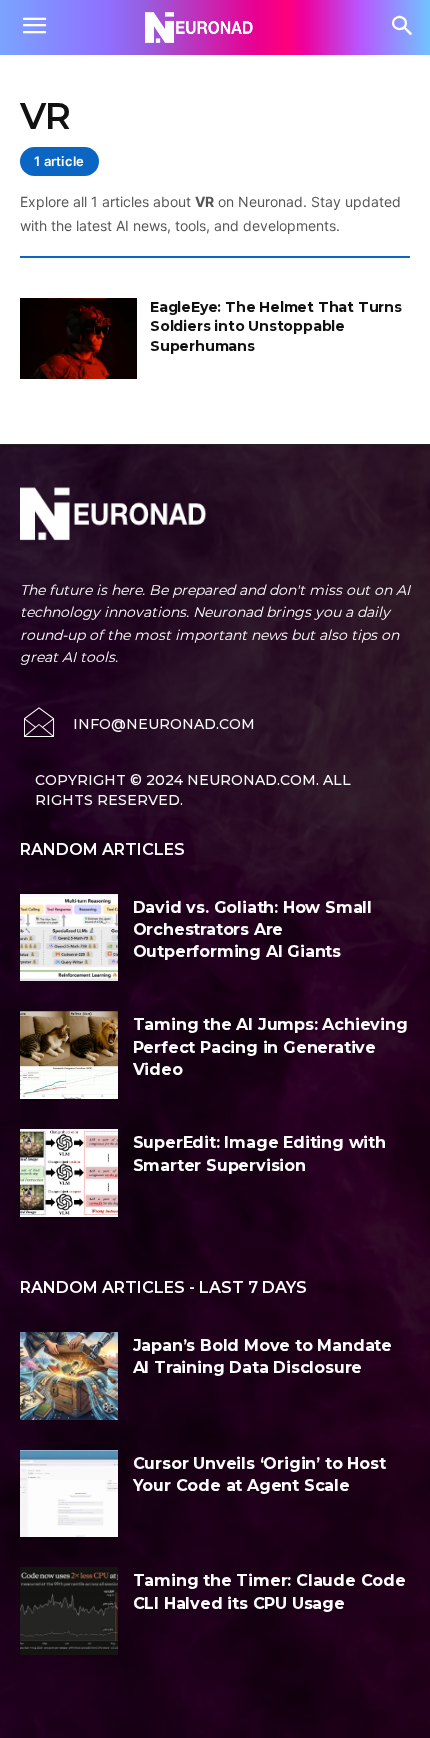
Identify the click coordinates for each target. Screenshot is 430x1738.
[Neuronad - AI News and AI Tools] (215, 27)
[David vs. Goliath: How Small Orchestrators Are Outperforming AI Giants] (69, 938)
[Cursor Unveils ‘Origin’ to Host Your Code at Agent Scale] (69, 1494)
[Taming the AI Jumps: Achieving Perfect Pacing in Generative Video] (69, 1055)
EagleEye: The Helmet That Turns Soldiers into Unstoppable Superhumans (276, 326)
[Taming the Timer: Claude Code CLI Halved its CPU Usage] (69, 1611)
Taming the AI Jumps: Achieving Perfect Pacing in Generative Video (270, 1047)
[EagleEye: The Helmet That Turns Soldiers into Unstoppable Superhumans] (78, 339)
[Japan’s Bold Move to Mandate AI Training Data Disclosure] (69, 1376)
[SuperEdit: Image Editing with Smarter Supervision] (69, 1173)
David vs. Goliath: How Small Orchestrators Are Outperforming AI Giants (252, 930)
